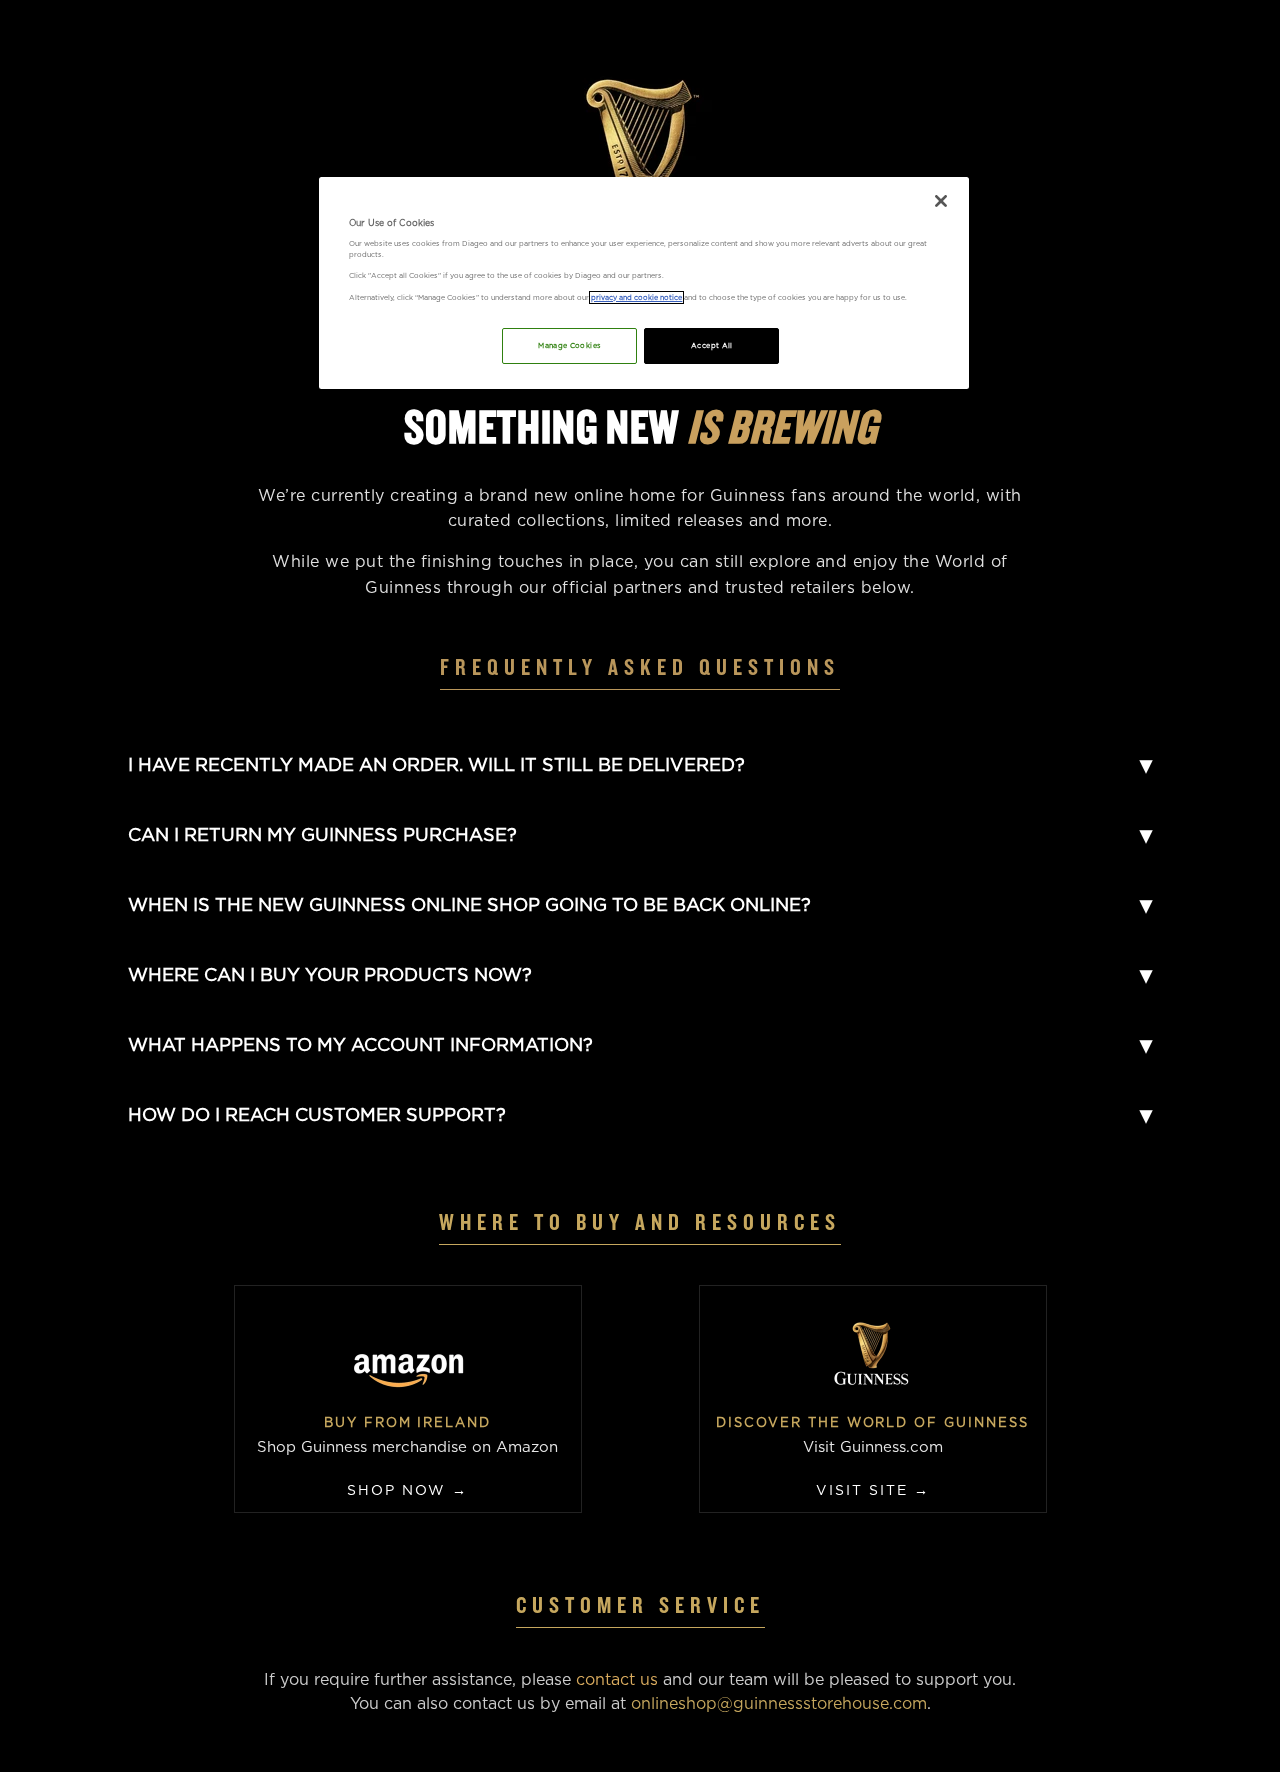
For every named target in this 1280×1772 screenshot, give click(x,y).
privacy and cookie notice (636, 297)
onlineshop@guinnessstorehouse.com (779, 1703)
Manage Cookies (569, 345)
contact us (617, 1679)
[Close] (941, 201)
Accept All (712, 345)
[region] (644, 283)
